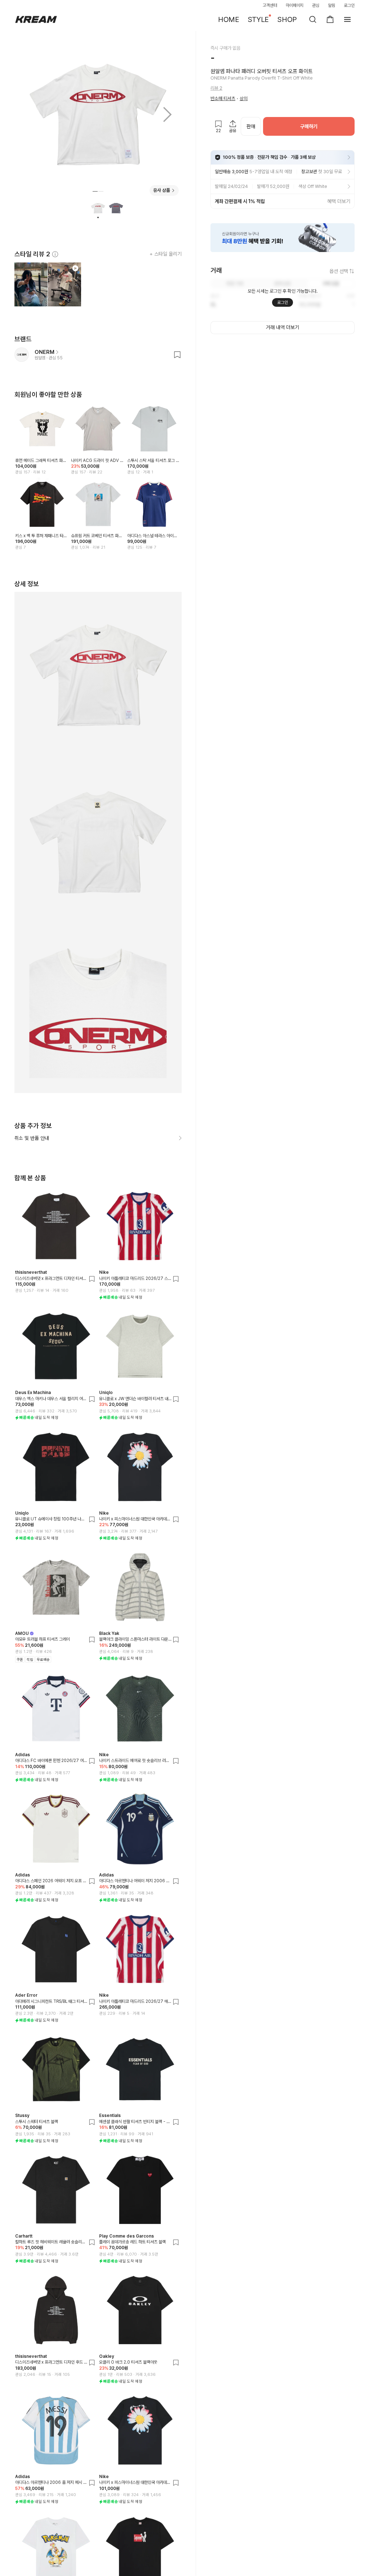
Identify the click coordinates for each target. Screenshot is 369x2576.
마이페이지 (295, 5)
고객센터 (270, 5)
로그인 (349, 5)
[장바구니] (330, 19)
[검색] (313, 19)
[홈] (36, 19)
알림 (332, 5)
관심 (316, 5)
